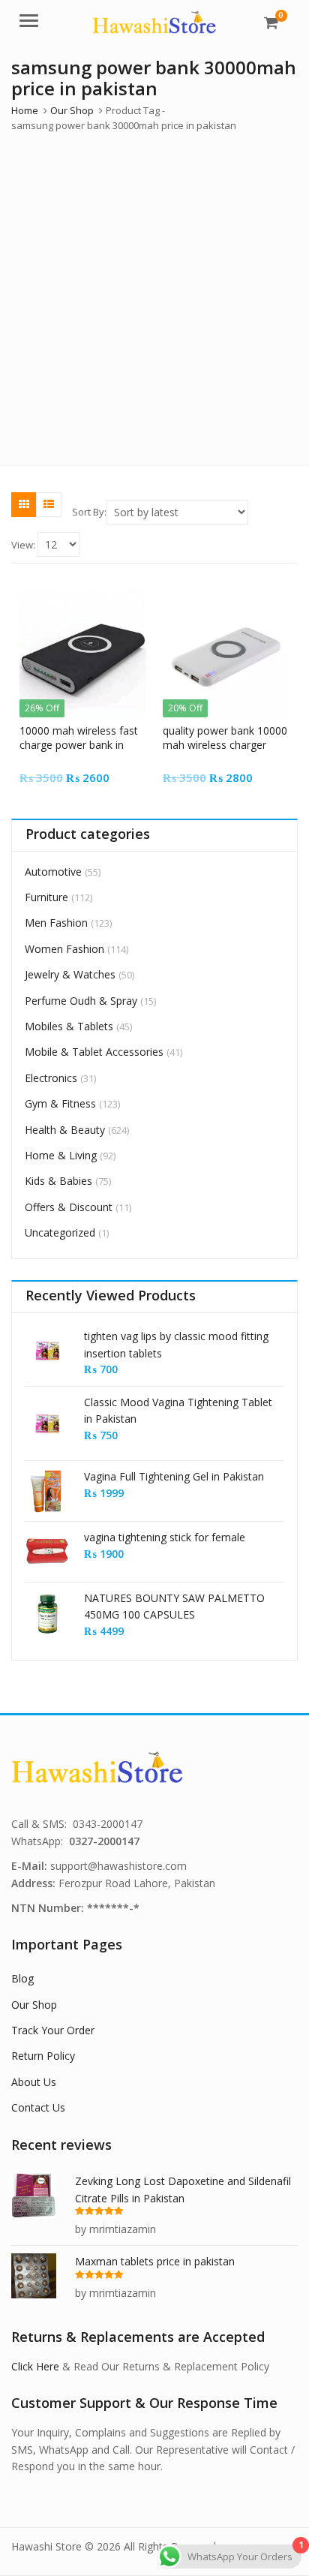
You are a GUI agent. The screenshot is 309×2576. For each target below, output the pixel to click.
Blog (22, 1978)
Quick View (90, 730)
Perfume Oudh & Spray (81, 1001)
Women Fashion (64, 949)
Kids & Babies (58, 1181)
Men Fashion (56, 923)
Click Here (35, 2366)
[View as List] (49, 504)
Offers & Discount (69, 1207)
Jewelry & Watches (70, 974)
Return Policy (43, 2056)
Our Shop (34, 2005)
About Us (34, 2082)
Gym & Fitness (60, 1103)
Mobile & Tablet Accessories (94, 1052)
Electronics (51, 1078)
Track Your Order (53, 2030)
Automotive (53, 872)
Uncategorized (60, 1232)
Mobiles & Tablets (69, 1026)
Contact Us (38, 2107)
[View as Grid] (24, 504)
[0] (271, 23)
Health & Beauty (65, 1130)
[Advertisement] (154, 296)
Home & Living (61, 1155)
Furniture (46, 897)
